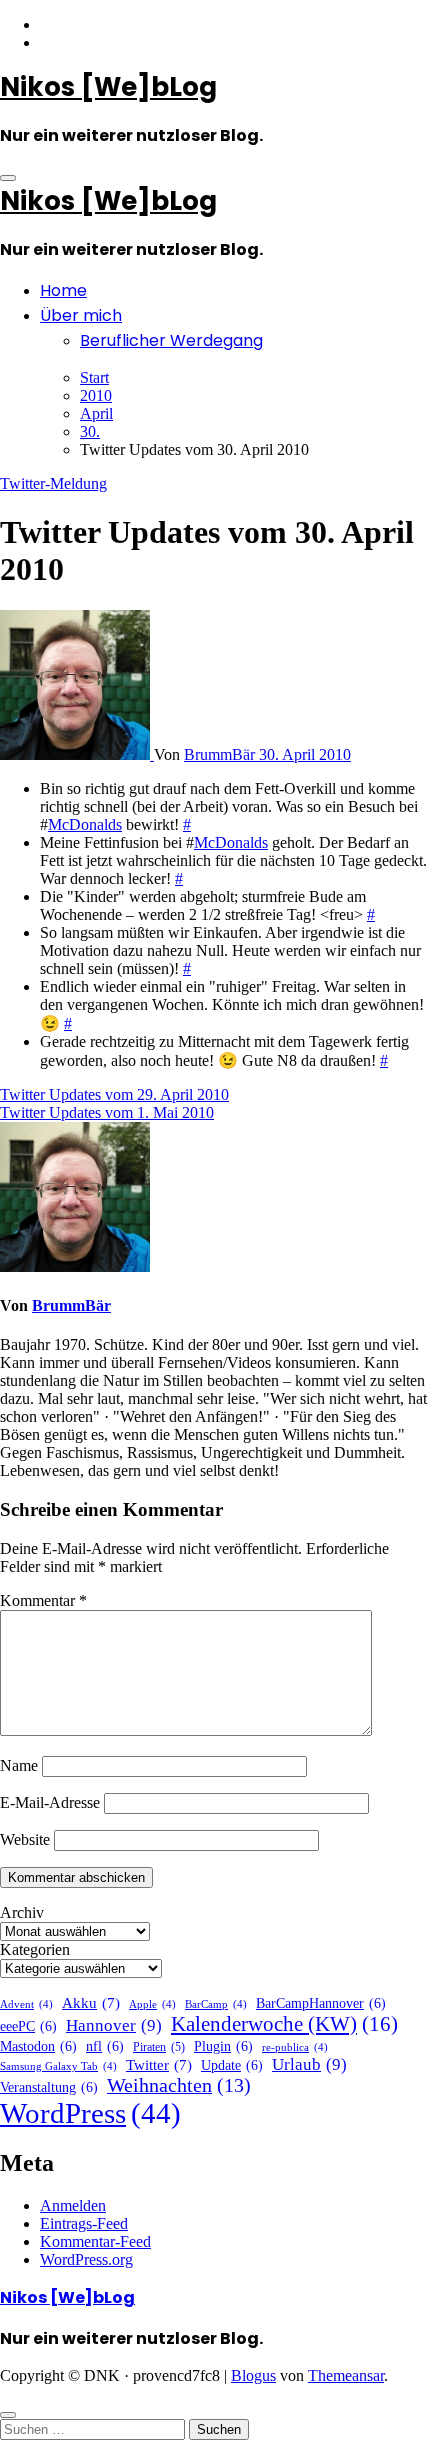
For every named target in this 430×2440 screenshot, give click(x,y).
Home (63, 290)
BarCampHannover (321, 2003)
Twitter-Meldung (53, 483)
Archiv (22, 1912)
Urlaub (309, 2064)
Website (25, 1839)
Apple (152, 2004)
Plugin (223, 2046)
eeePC (28, 2026)
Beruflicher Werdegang (171, 340)
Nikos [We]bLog (108, 87)
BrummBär (221, 754)
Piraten (159, 2047)
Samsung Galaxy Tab (58, 2066)
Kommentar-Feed (95, 2241)
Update (232, 2065)
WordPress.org (86, 2259)
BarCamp (216, 2004)
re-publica (295, 2047)
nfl (105, 2046)
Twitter (159, 2065)
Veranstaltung (49, 2087)
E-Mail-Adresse (50, 1802)
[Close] (8, 2415)
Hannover (114, 2025)
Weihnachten (179, 2085)
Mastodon (38, 2046)
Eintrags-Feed (84, 2223)
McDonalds (85, 824)
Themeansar (346, 2375)
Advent (26, 2004)
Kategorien (35, 1949)
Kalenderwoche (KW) (284, 2024)
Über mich (81, 315)
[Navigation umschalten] (8, 178)
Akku (91, 2003)
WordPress (90, 2113)
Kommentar (43, 1600)
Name (19, 1765)
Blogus (253, 2375)
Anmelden (73, 2205)
